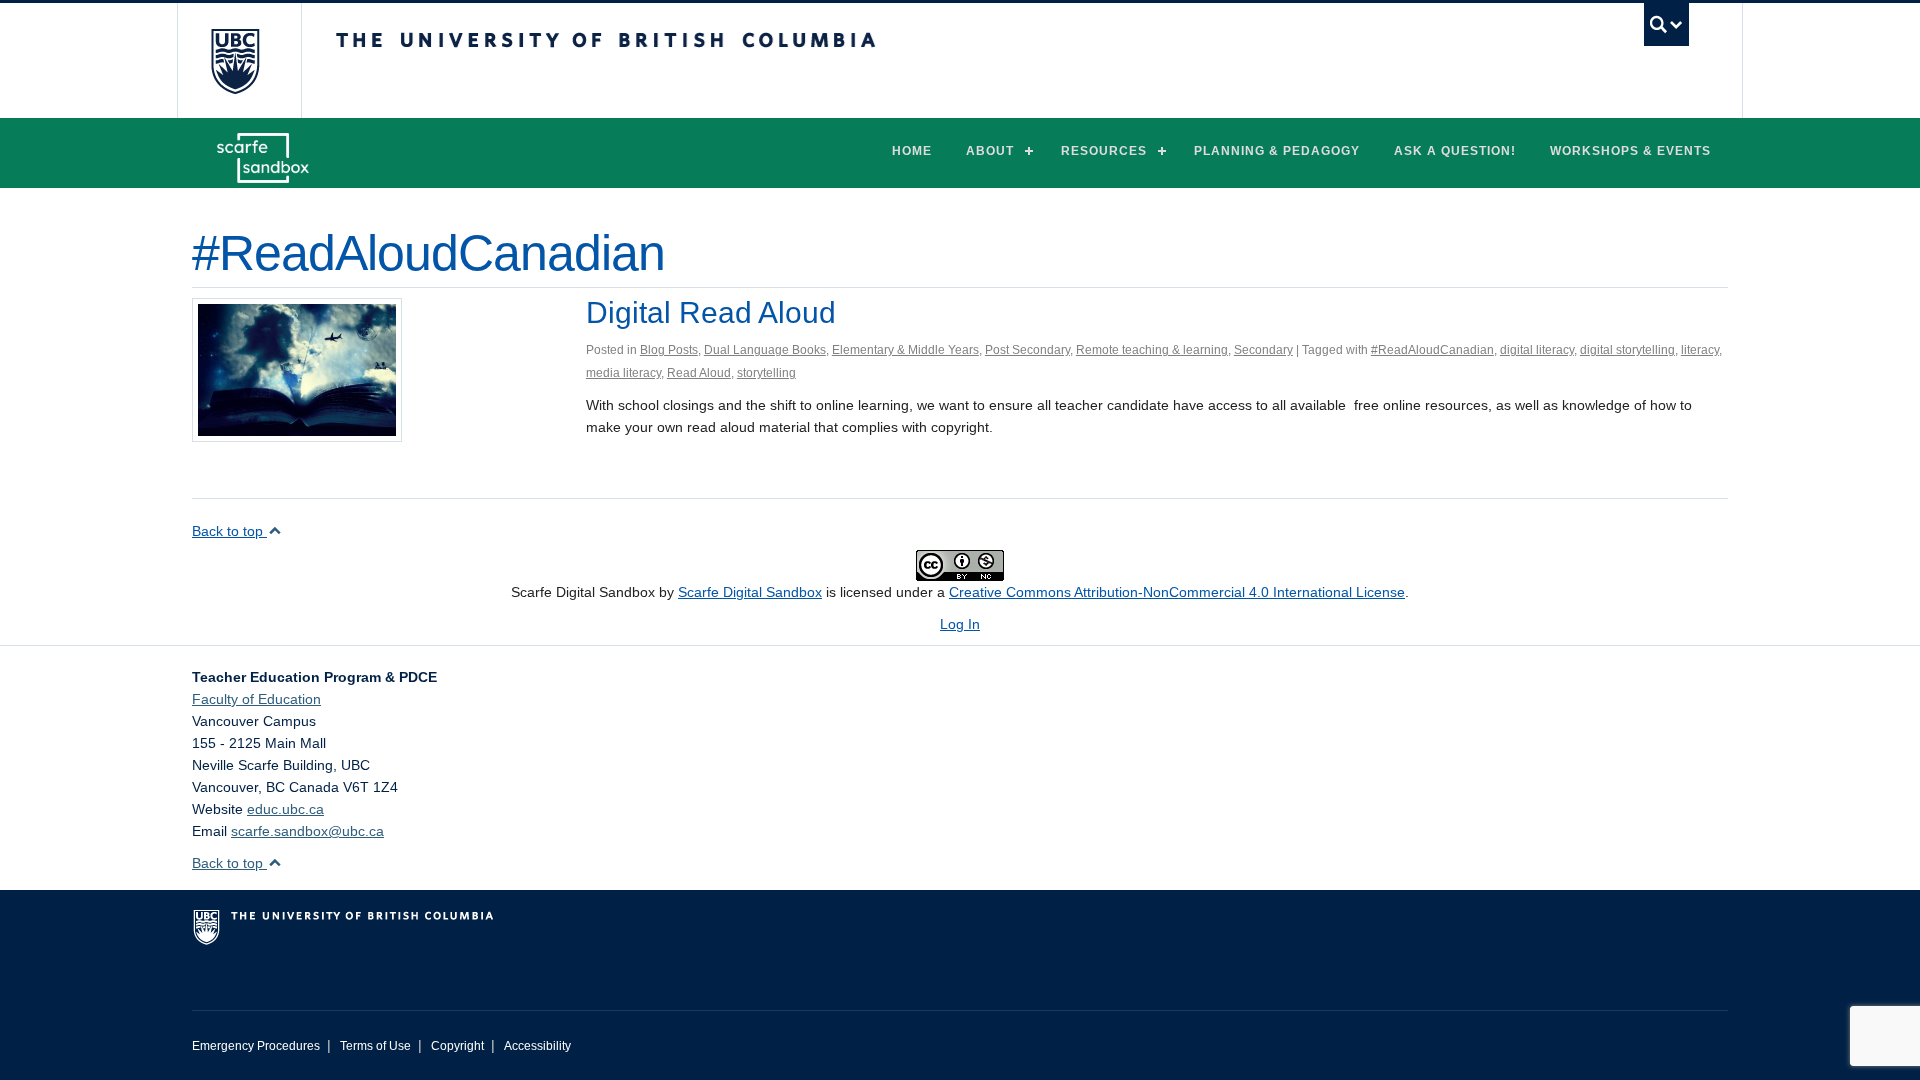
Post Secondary (1027, 350)
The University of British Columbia (234, 60)
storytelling (766, 373)
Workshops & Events (1630, 151)
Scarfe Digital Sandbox (750, 592)
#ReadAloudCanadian (1432, 350)
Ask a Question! (1455, 151)
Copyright (457, 1046)
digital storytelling (1627, 350)
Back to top (229, 531)
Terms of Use (375, 1046)
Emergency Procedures (256, 1046)
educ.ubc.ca (285, 809)
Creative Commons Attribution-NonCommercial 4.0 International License (1177, 592)
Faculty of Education (256, 699)
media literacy (623, 373)
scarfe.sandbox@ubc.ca (307, 831)
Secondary (1263, 350)
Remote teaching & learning (1152, 350)
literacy (1700, 350)
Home (912, 151)
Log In (960, 624)
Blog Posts (669, 350)
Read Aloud (699, 373)
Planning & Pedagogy (1277, 151)
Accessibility (537, 1046)
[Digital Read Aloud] (297, 369)
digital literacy (1537, 350)
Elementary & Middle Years (905, 350)
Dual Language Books (765, 350)
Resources (1104, 151)
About (990, 151)
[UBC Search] (1666, 24)
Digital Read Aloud (711, 312)
